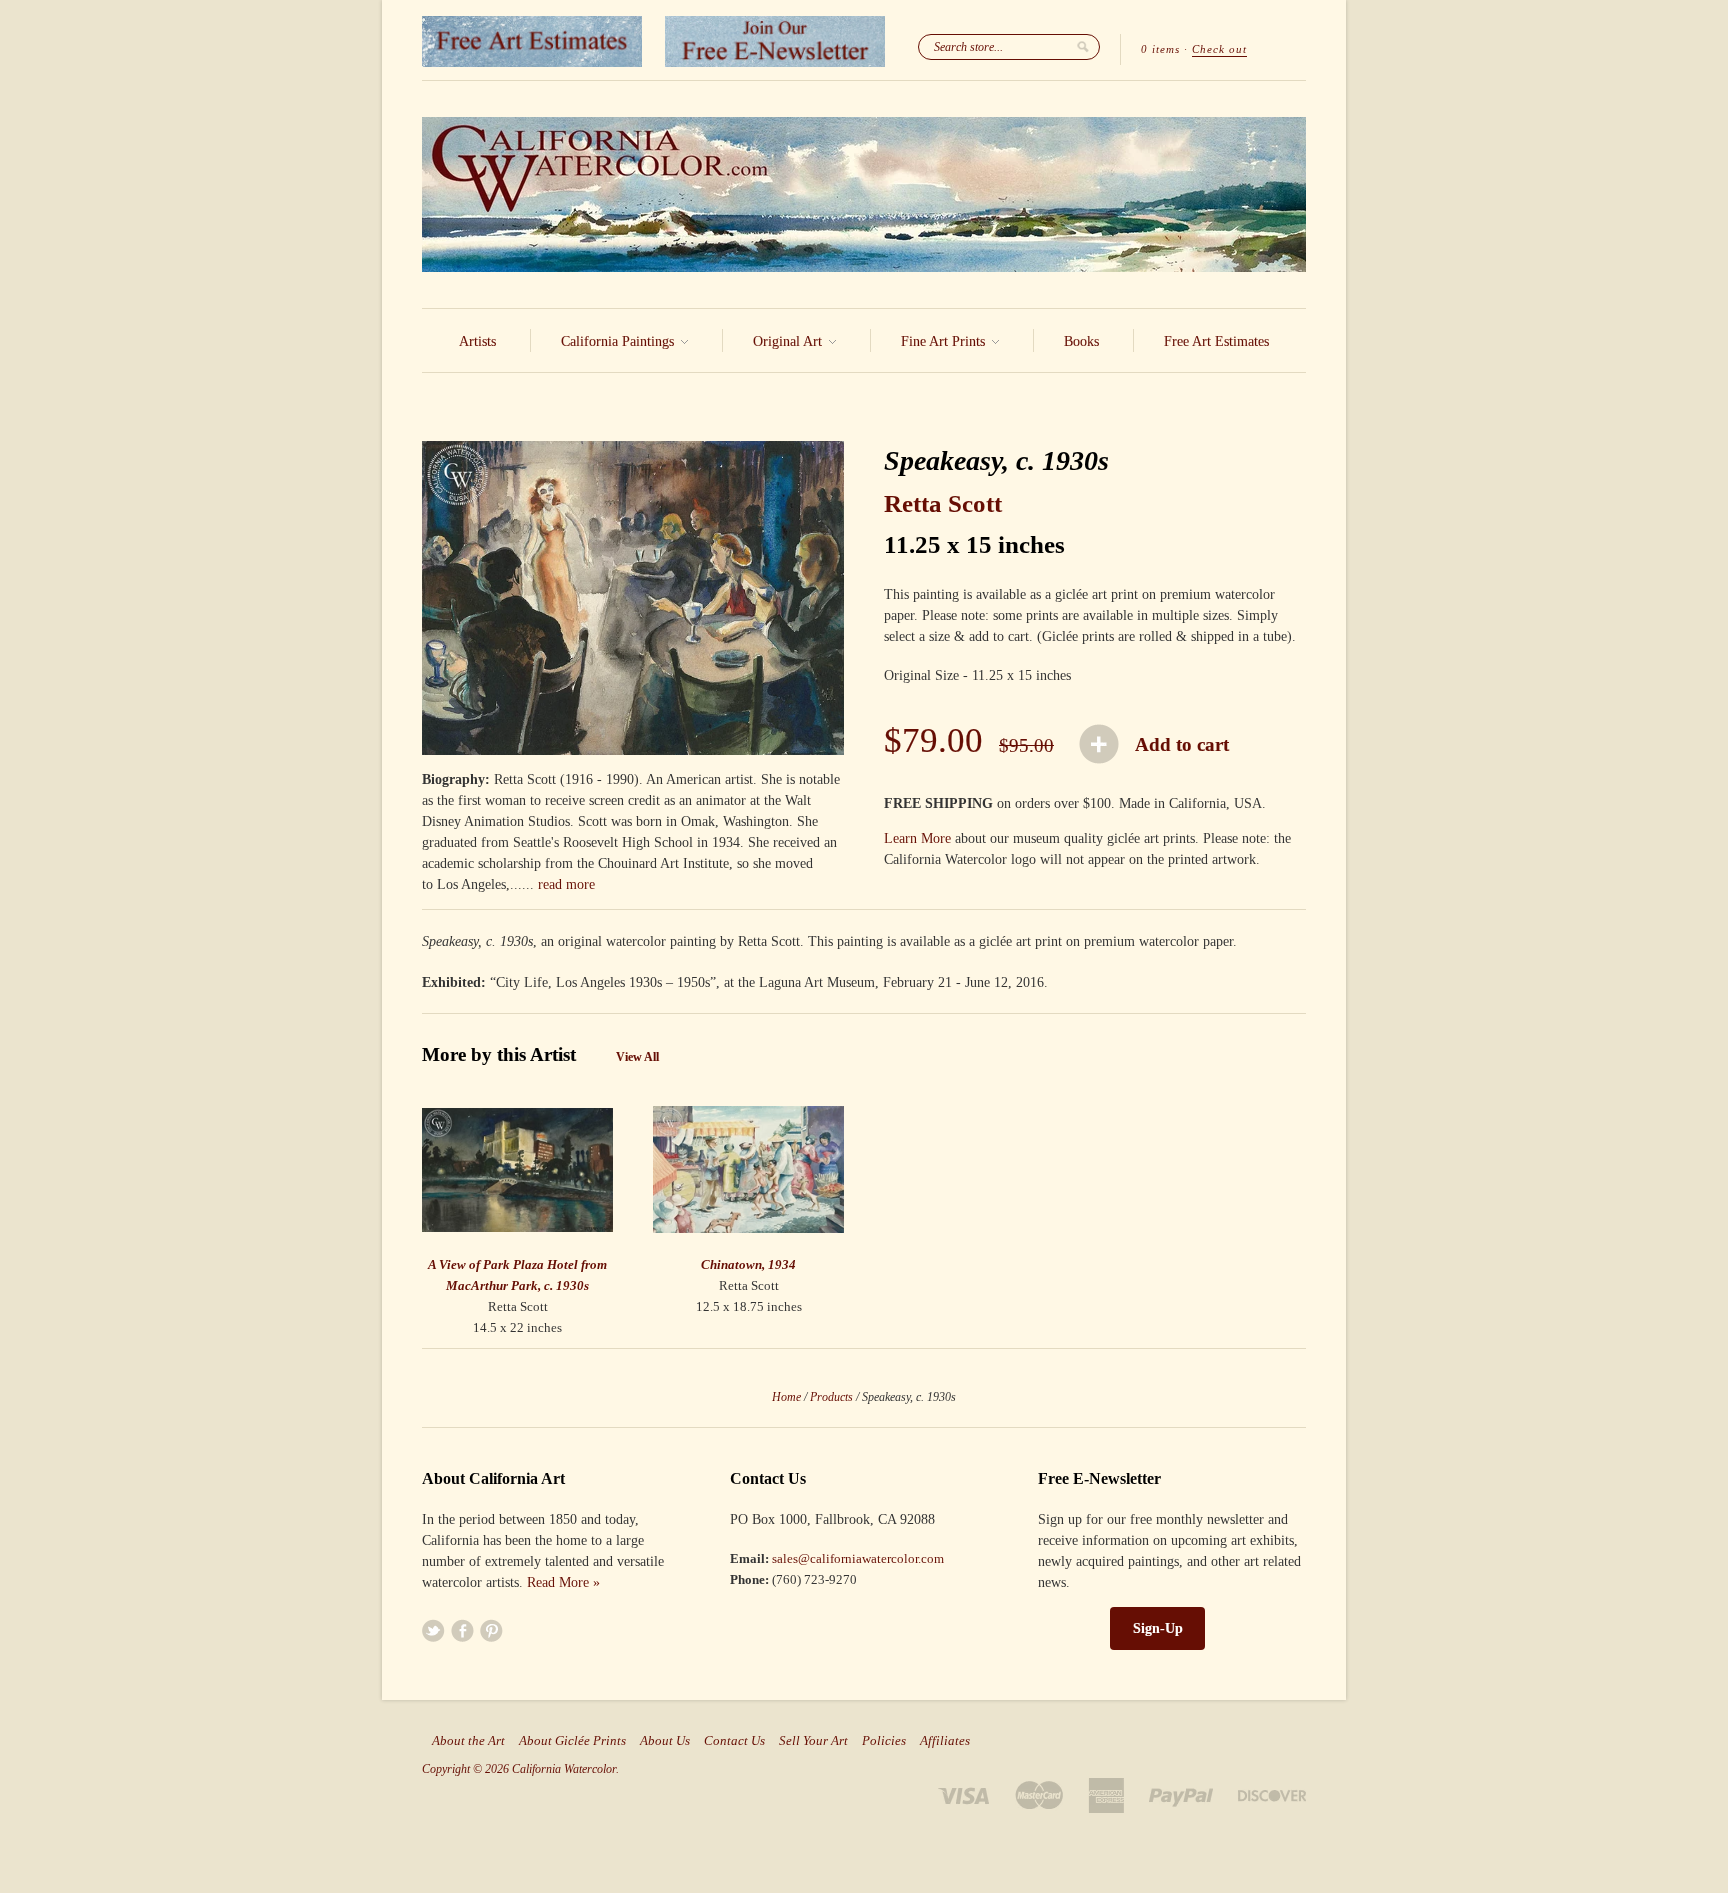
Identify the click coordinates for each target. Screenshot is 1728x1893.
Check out (1219, 49)
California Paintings (619, 341)
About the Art (468, 1741)
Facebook (462, 1630)
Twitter (433, 1630)
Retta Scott (943, 503)
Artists (477, 341)
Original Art (789, 341)
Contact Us (734, 1741)
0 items (1160, 49)
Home (786, 1397)
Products (831, 1397)
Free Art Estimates (1216, 341)
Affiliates (945, 1741)
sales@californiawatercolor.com (858, 1558)
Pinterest (491, 1630)
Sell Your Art (813, 1741)
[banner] (864, 194)
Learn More (917, 838)
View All (637, 1057)
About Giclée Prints (572, 1741)
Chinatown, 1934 (748, 1264)
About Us (665, 1741)
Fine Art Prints (945, 341)
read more (566, 884)
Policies (884, 1741)
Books (1081, 341)
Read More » (563, 1582)
